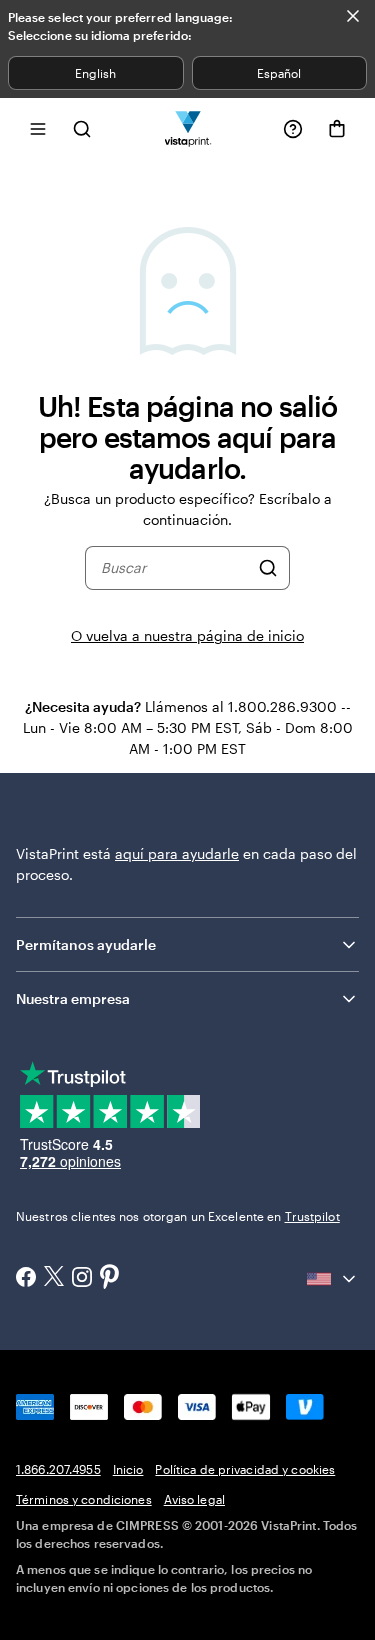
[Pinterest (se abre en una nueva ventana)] (110, 1278)
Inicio (128, 1469)
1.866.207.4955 (58, 1469)
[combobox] (175, 568)
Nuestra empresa (73, 998)
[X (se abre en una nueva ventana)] (54, 1278)
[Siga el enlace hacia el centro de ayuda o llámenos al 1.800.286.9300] (293, 129)
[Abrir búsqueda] (82, 128)
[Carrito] (337, 129)
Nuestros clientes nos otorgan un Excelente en (178, 1216)
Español (279, 73)
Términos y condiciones (84, 1499)
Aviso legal (194, 1499)
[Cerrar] (353, 16)
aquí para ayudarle (177, 853)
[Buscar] (268, 568)
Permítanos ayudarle (86, 944)
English (95, 73)
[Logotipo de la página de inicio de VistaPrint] (187, 128)
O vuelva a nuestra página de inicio (187, 635)
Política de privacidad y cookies (245, 1469)
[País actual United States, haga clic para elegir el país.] (333, 1279)
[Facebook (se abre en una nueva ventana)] (26, 1279)
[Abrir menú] (38, 128)
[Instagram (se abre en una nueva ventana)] (82, 1279)
